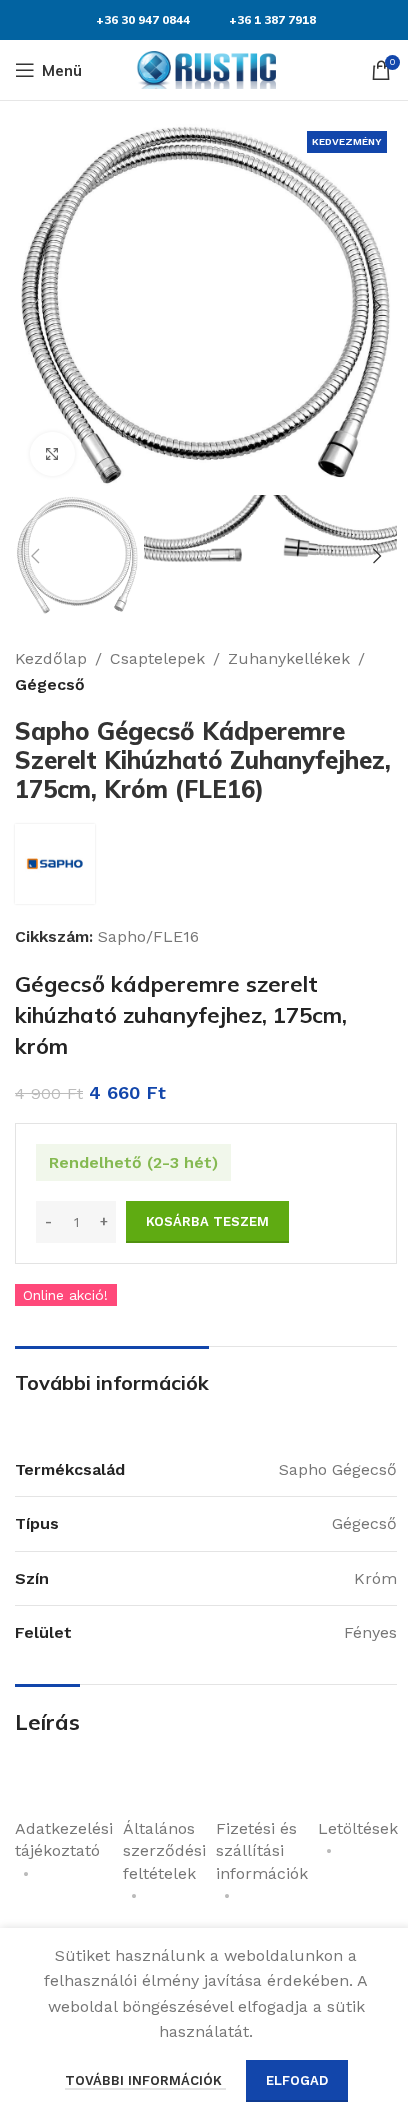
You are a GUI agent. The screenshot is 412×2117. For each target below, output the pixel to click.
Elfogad (297, 2080)
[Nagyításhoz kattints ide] (52, 454)
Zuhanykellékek (289, 658)
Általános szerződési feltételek (164, 1851)
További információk (145, 2080)
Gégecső (50, 684)
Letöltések (358, 1828)
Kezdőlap (51, 658)
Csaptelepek (157, 658)
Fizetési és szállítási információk (262, 1851)
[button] (35, 306)
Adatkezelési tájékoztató (64, 1839)
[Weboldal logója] (206, 68)
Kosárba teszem (207, 1221)
